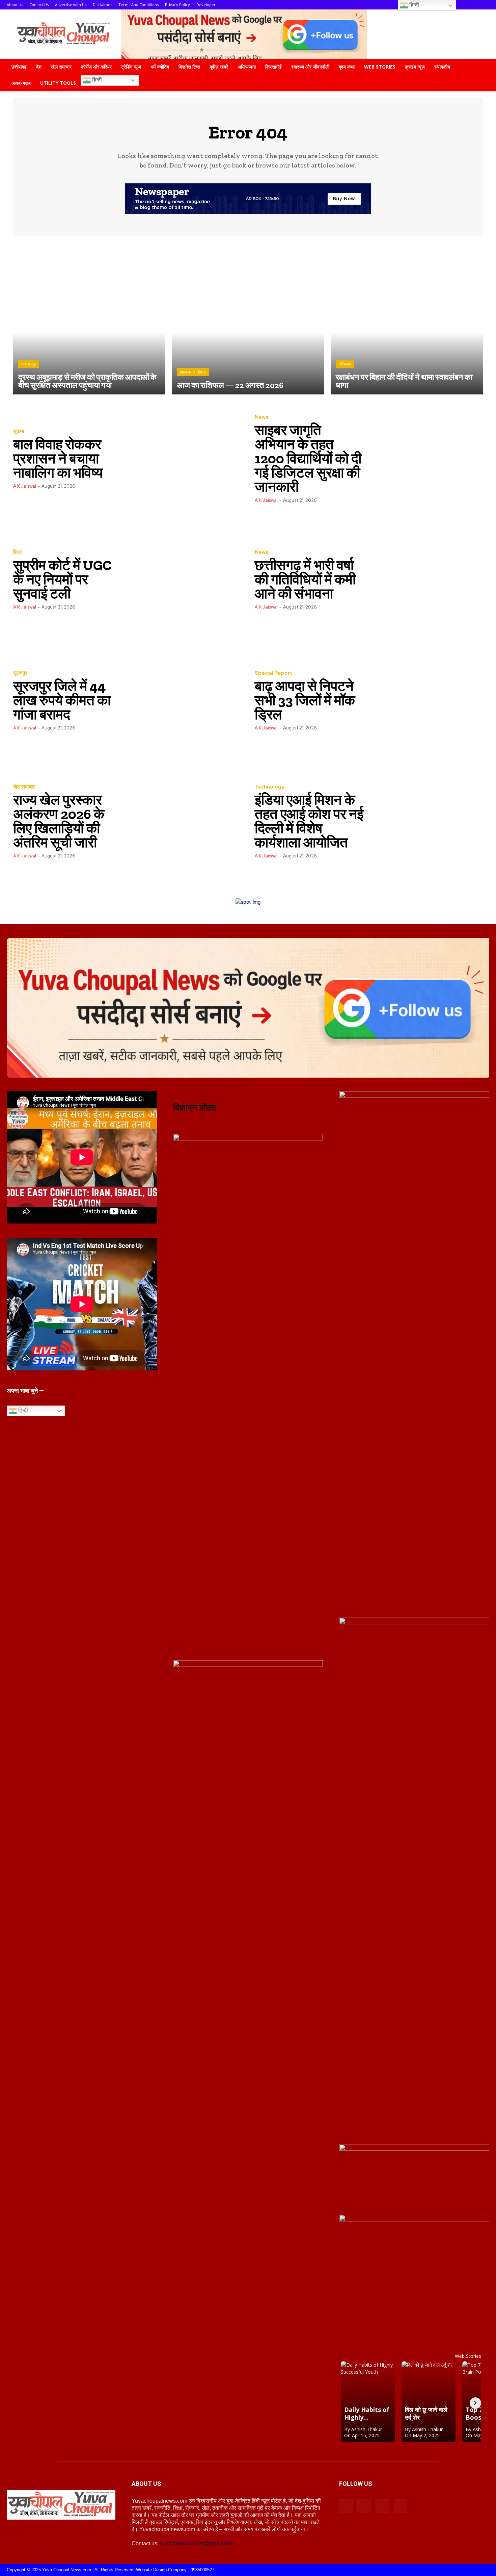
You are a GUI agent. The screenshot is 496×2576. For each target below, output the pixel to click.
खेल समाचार (61, 67)
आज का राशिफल (193, 372)
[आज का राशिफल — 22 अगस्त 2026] (248, 319)
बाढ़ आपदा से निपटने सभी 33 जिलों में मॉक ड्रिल (305, 700)
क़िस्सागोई (273, 67)
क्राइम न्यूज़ (415, 67)
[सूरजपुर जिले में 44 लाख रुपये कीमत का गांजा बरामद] (184, 700)
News (261, 417)
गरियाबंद (345, 364)
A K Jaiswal (25, 486)
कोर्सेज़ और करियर (96, 67)
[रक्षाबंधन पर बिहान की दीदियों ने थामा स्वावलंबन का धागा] (407, 319)
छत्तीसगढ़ (19, 67)
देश (39, 67)
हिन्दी (96, 80)
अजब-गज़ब (21, 83)
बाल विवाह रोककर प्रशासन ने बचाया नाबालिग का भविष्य (58, 458)
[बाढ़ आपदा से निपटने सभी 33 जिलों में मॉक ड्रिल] (426, 700)
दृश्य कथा (347, 67)
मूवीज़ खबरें (219, 67)
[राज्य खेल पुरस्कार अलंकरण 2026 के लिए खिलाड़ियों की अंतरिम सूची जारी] (184, 821)
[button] (481, 67)
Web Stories (380, 67)
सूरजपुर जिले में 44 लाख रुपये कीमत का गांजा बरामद (62, 700)
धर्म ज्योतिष (160, 67)
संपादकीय (442, 67)
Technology (269, 787)
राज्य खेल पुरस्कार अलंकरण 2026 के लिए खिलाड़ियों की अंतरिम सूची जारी (59, 821)
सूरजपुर (20, 673)
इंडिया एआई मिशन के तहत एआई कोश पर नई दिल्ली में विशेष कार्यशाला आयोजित (309, 821)
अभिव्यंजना (247, 67)
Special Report (274, 673)
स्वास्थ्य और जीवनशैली (310, 67)
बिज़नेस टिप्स (189, 67)
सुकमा (19, 431)
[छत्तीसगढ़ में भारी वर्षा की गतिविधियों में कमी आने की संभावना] (426, 579)
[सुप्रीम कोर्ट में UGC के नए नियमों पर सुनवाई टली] (184, 579)
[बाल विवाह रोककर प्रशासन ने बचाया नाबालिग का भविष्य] (184, 458)
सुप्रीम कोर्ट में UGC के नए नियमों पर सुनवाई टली (62, 579)
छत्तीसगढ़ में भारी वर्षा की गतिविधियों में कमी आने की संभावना (305, 579)
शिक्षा (17, 552)
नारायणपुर (29, 364)
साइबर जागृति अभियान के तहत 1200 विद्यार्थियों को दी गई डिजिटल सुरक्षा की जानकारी (308, 458)
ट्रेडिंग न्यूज (131, 67)
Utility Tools (58, 83)
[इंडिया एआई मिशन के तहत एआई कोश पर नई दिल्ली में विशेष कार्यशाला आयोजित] (426, 821)
